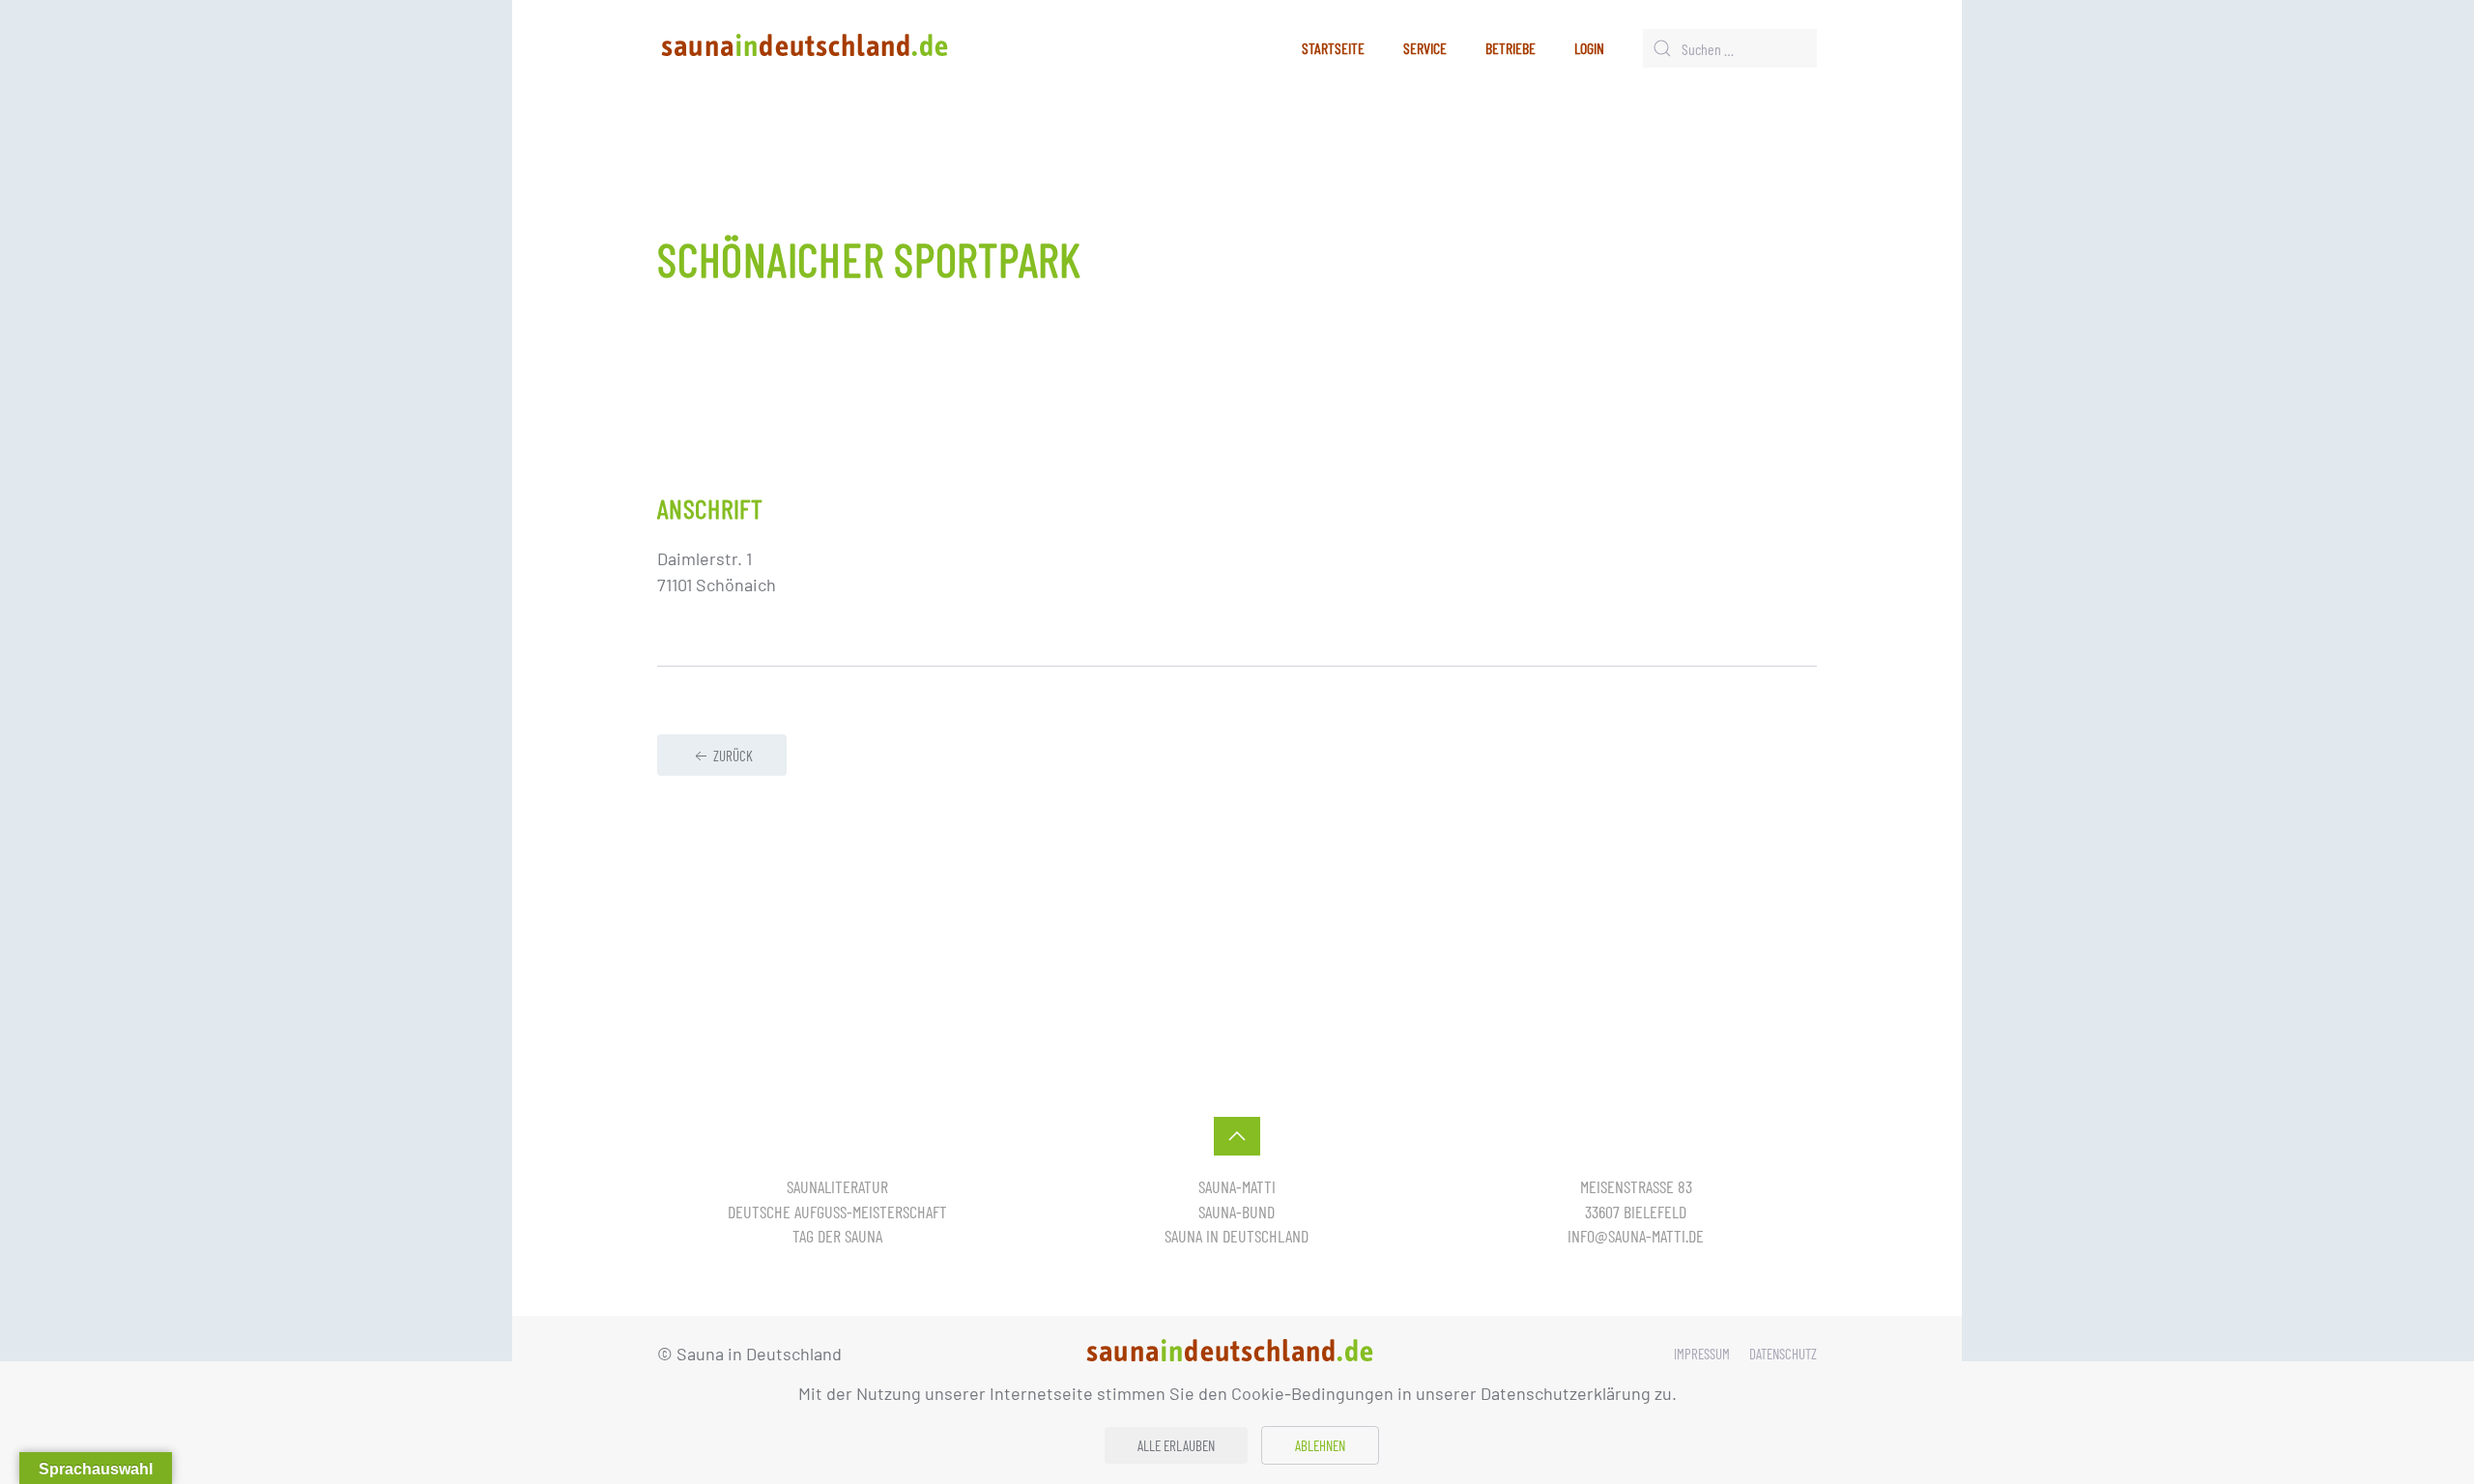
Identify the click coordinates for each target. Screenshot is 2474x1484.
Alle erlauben (1176, 1445)
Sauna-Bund (1237, 1212)
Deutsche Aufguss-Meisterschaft (837, 1212)
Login (1589, 48)
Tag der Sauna (837, 1236)
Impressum (1702, 1354)
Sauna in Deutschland (1237, 1236)
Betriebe (1510, 48)
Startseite (1333, 48)
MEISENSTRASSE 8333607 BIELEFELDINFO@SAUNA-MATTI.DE (1636, 1211)
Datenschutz (1783, 1354)
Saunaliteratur (837, 1186)
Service (1425, 48)
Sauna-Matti (1237, 1186)
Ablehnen (1320, 1445)
